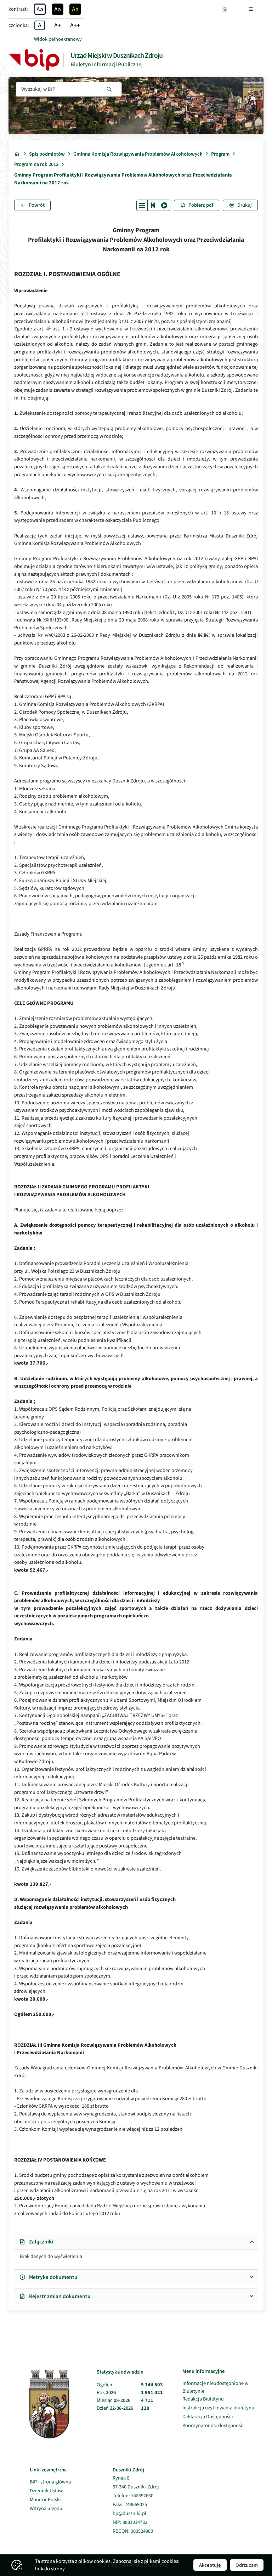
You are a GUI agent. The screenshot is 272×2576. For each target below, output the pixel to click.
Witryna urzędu (50, 2508)
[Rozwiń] (252, 9)
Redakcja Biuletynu (203, 2399)
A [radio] (40, 25)
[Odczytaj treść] (165, 205)
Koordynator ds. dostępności (214, 2426)
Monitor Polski (50, 2500)
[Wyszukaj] (109, 89)
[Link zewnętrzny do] (34, 60)
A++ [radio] (75, 25)
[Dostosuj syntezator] (142, 205)
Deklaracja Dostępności (208, 2417)
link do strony (50, 2569)
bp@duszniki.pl (129, 2514)
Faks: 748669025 (130, 2505)
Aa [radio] (40, 9)
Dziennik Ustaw (50, 2491)
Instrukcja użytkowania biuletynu (218, 2408)
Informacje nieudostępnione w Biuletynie (215, 2387)
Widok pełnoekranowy (58, 39)
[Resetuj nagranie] (153, 205)
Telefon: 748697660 (133, 2496)
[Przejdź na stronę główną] (226, 9)
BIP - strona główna (50, 2482)
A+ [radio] (58, 25)
